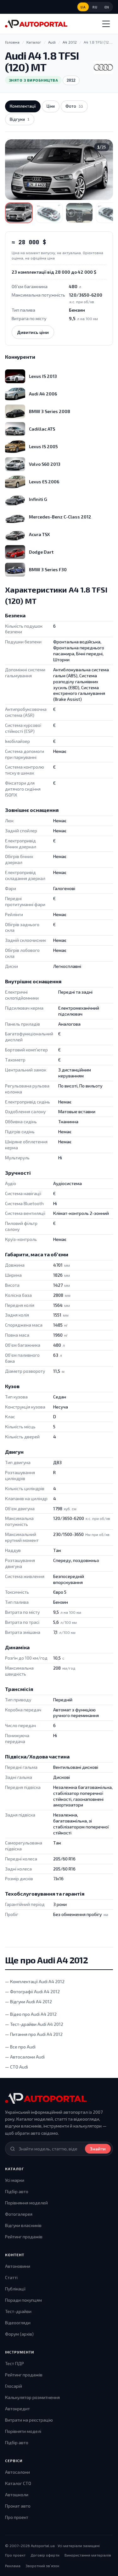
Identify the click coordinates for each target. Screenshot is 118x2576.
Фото (74, 106)
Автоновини (18, 2266)
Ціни (51, 106)
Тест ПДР (14, 2363)
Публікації (15, 2289)
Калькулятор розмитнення (32, 2397)
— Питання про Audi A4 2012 (34, 2034)
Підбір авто (17, 2191)
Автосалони (17, 2472)
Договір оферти (45, 2555)
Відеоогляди (18, 2323)
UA (83, 7)
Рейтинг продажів (24, 2237)
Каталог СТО (18, 2483)
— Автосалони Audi (25, 2057)
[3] (79, 213)
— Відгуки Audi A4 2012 (28, 2002)
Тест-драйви (18, 2311)
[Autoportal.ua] (36, 24)
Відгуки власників (23, 2225)
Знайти (98, 2149)
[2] (49, 213)
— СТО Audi (17, 2067)
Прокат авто (18, 2506)
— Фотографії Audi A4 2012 (32, 1991)
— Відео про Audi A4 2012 (31, 2014)
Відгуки (20, 119)
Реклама (13, 2566)
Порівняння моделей (26, 2203)
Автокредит (17, 2409)
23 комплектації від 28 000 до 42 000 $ (54, 272)
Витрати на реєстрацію (29, 2420)
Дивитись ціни (33, 332)
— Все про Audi (20, 2047)
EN (107, 7)
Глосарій (14, 2386)
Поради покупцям (23, 2300)
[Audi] (103, 67)
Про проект (17, 2517)
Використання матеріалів (88, 2555)
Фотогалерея (19, 2214)
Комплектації (23, 106)
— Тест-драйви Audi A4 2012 (34, 2024)
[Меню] (106, 24)
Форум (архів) (19, 2334)
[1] (19, 213)
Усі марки (15, 2180)
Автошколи (17, 2495)
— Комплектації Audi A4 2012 (35, 1981)
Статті (11, 2277)
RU (95, 7)
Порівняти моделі (23, 2431)
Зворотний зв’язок (42, 2566)
